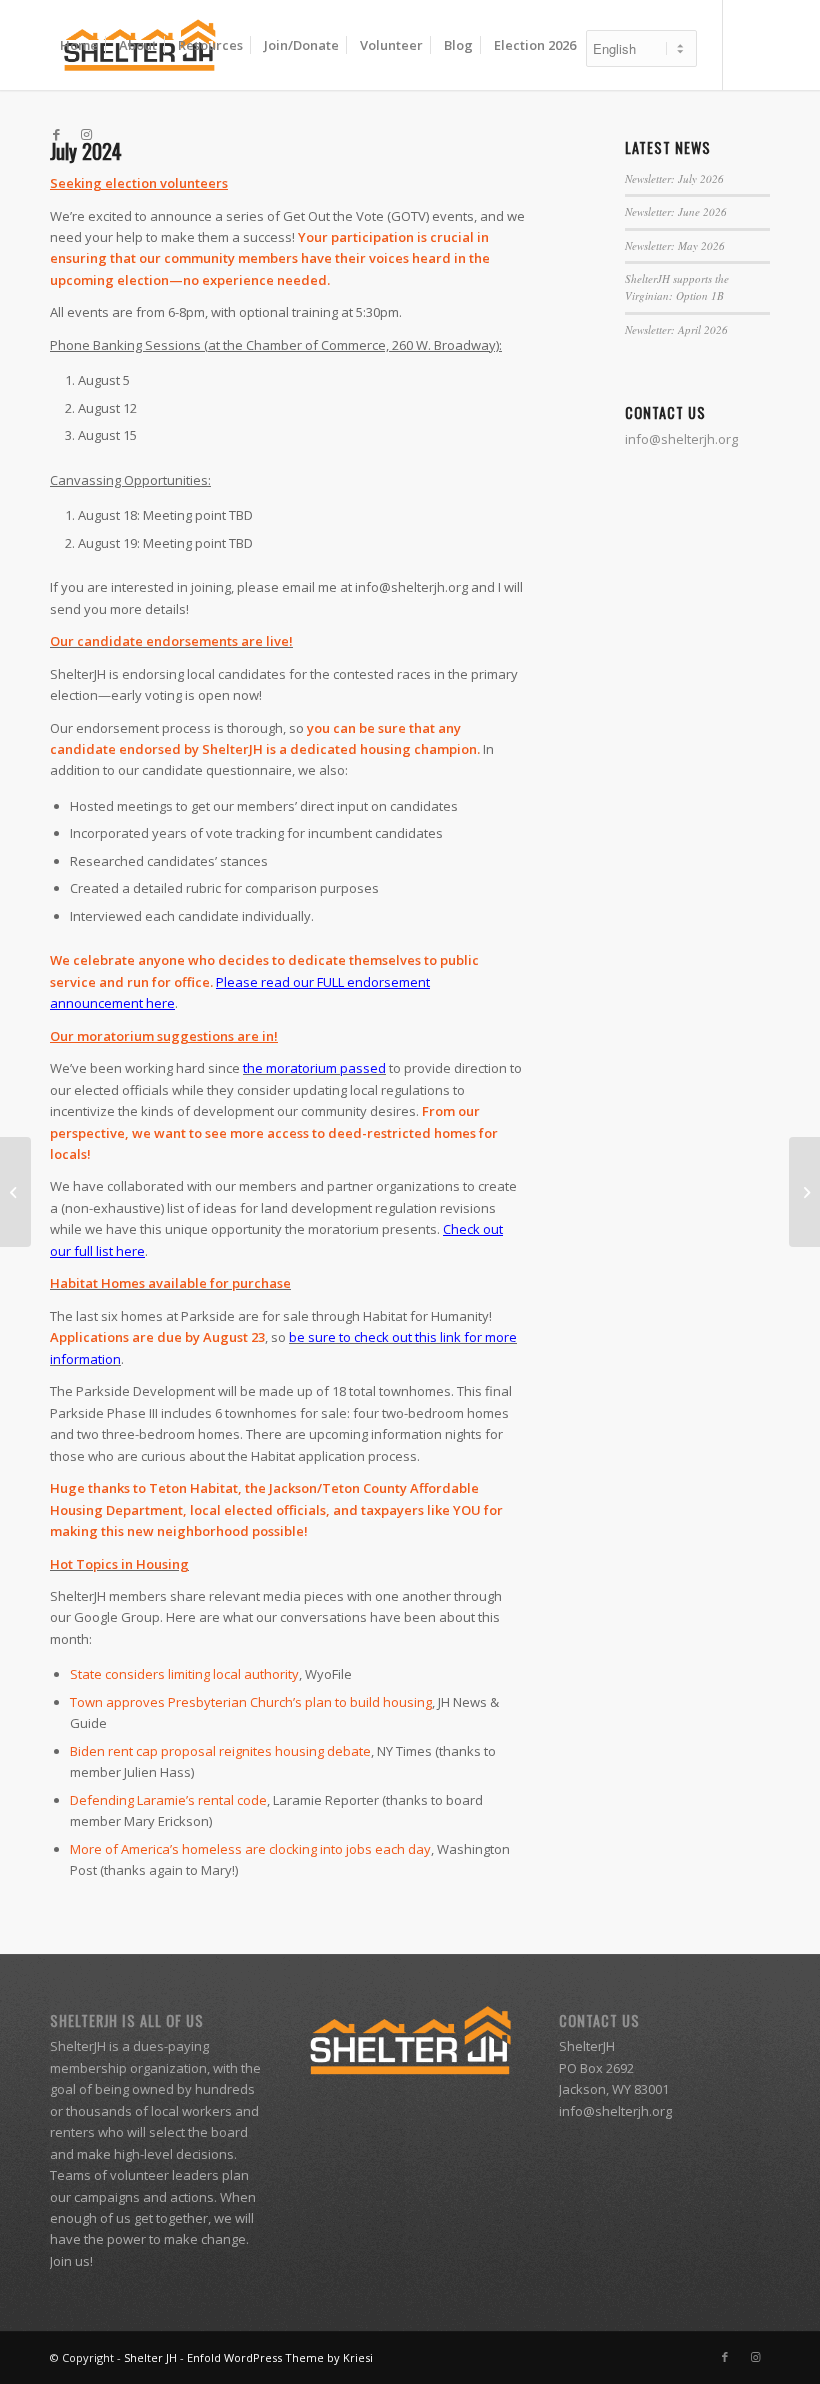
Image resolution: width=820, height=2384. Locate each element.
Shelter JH (150, 2357)
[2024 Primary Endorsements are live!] (15, 1192)
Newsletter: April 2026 (676, 329)
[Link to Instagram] (86, 134)
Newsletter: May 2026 (675, 245)
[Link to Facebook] (56, 134)
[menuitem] (79, 45)
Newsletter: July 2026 (674, 178)
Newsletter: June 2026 (676, 211)
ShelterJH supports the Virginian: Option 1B (677, 287)
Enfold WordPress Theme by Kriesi (280, 2357)
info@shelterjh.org (615, 2111)
